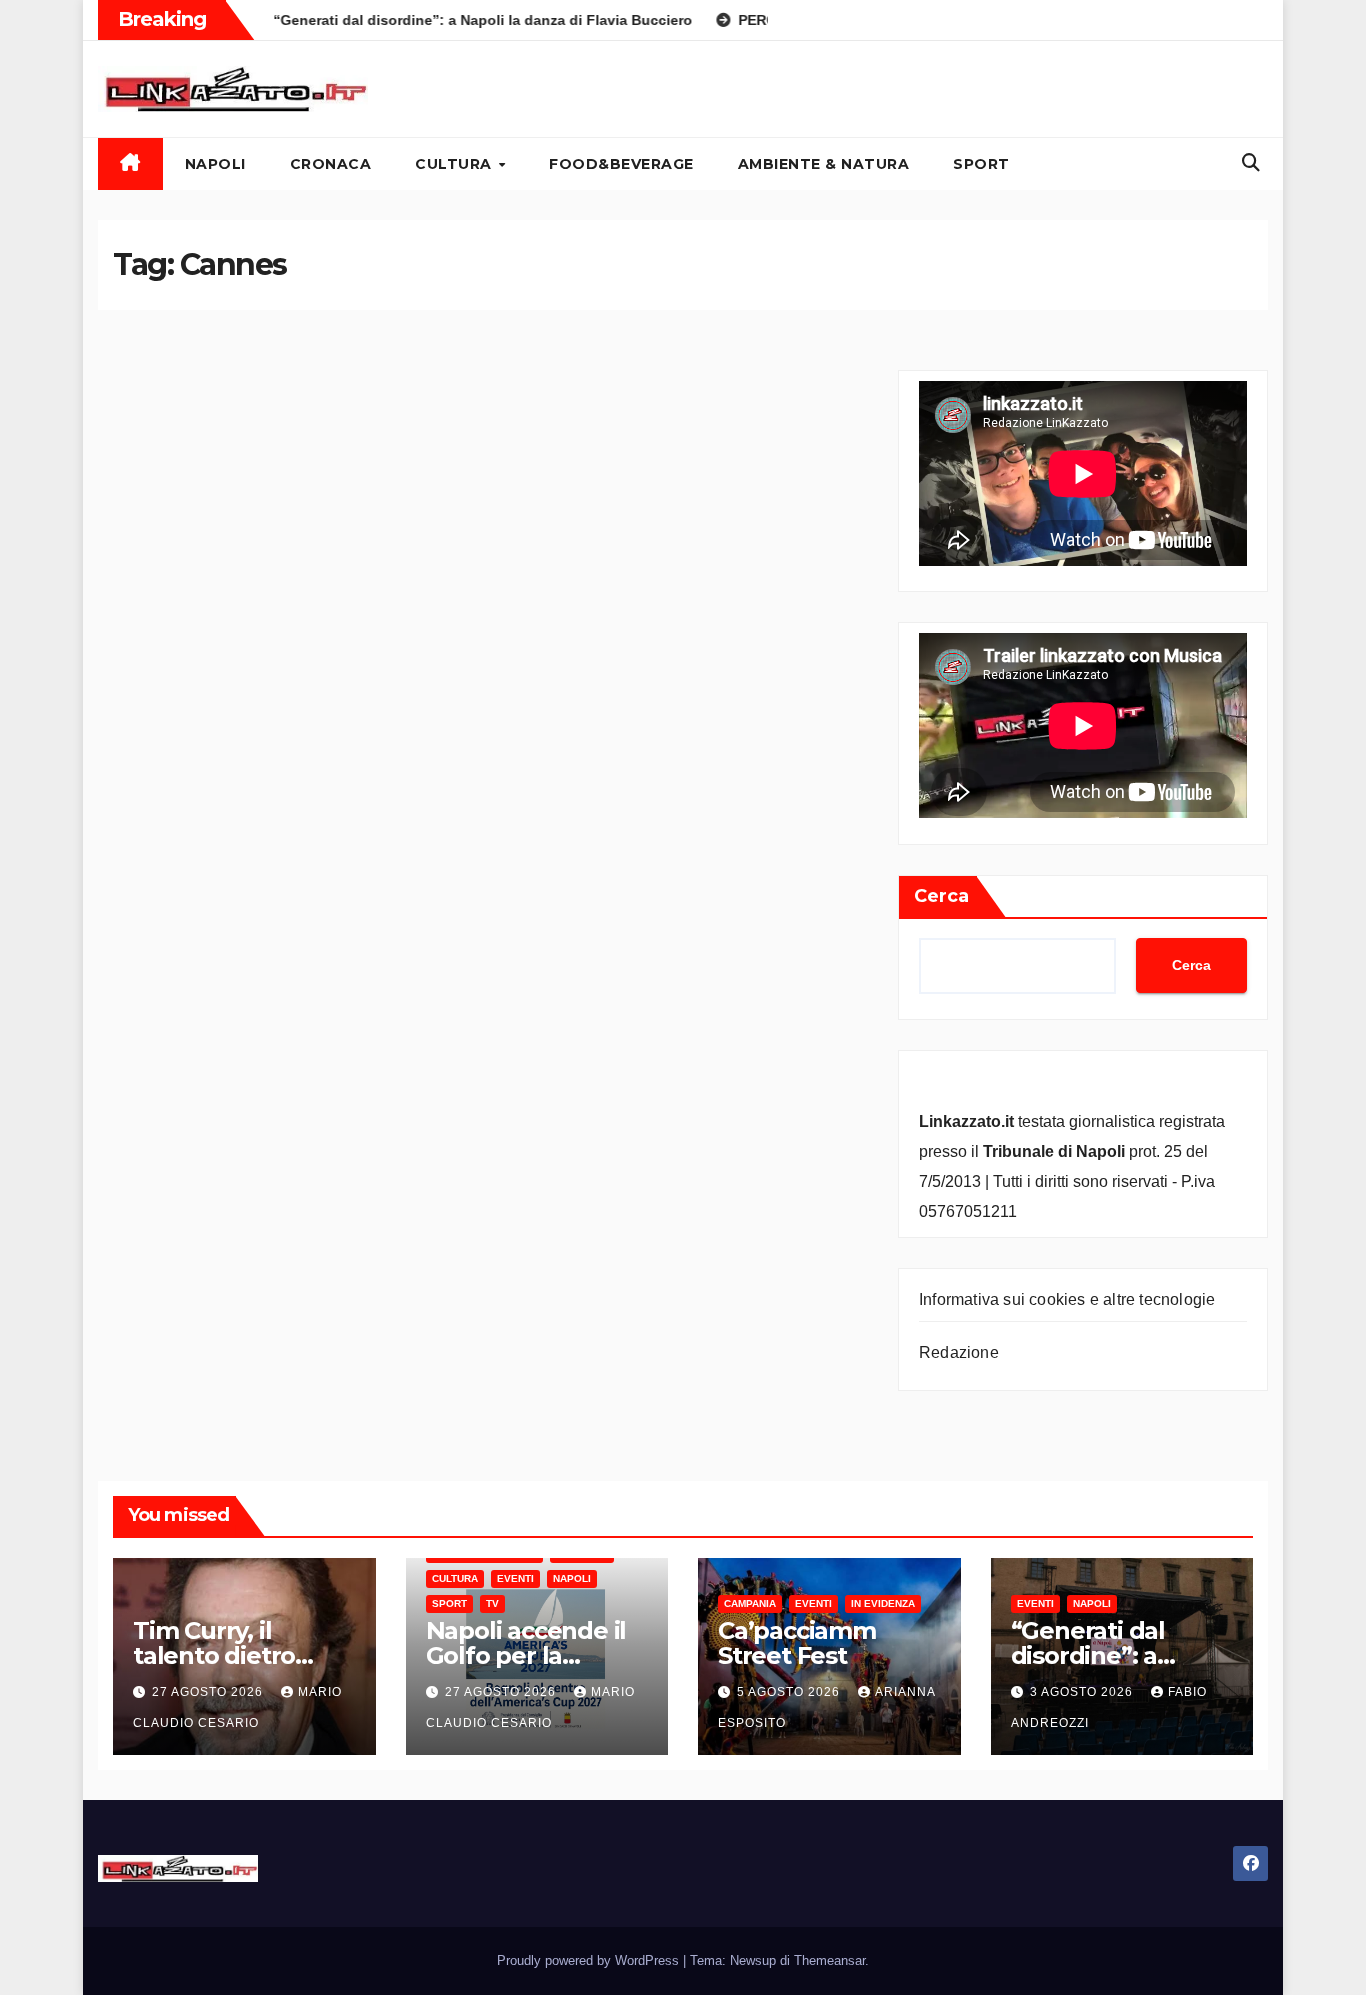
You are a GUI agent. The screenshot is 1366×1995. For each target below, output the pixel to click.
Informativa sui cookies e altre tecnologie (1067, 1299)
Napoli (215, 164)
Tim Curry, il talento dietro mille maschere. (226, 1655)
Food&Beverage (621, 164)
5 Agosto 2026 (790, 1692)
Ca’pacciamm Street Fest (797, 1643)
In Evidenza (883, 1603)
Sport (981, 164)
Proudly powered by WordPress (590, 1960)
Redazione (959, 1352)
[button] (1251, 163)
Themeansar (829, 1960)
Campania (750, 1603)
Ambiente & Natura (824, 164)
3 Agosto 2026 (1083, 1692)
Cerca (941, 896)
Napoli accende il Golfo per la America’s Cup (526, 1655)
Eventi (515, 1578)
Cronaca (331, 164)
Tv (492, 1603)
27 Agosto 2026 (209, 1692)
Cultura (455, 164)
